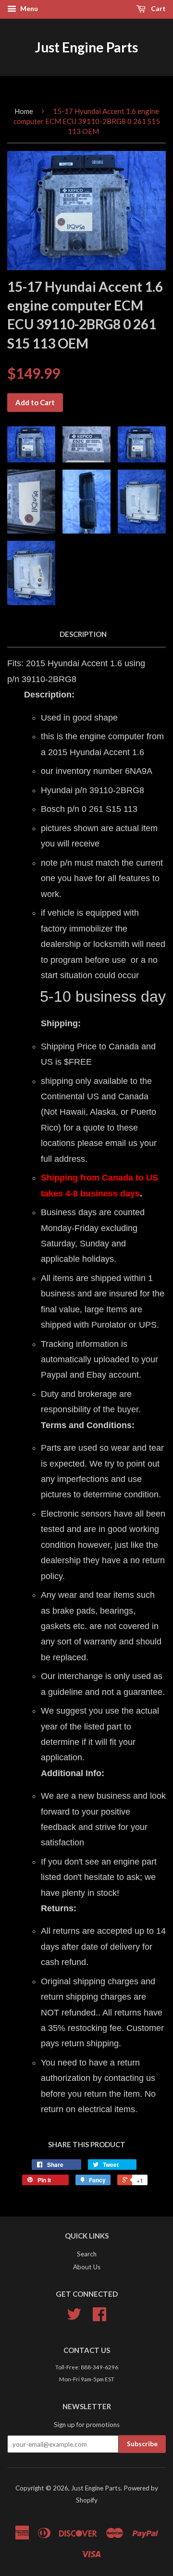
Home (24, 111)
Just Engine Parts (86, 47)
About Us (87, 2267)
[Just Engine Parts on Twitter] (74, 2317)
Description (83, 634)
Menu (28, 8)
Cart (158, 8)
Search (87, 2254)
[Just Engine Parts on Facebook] (99, 2317)
